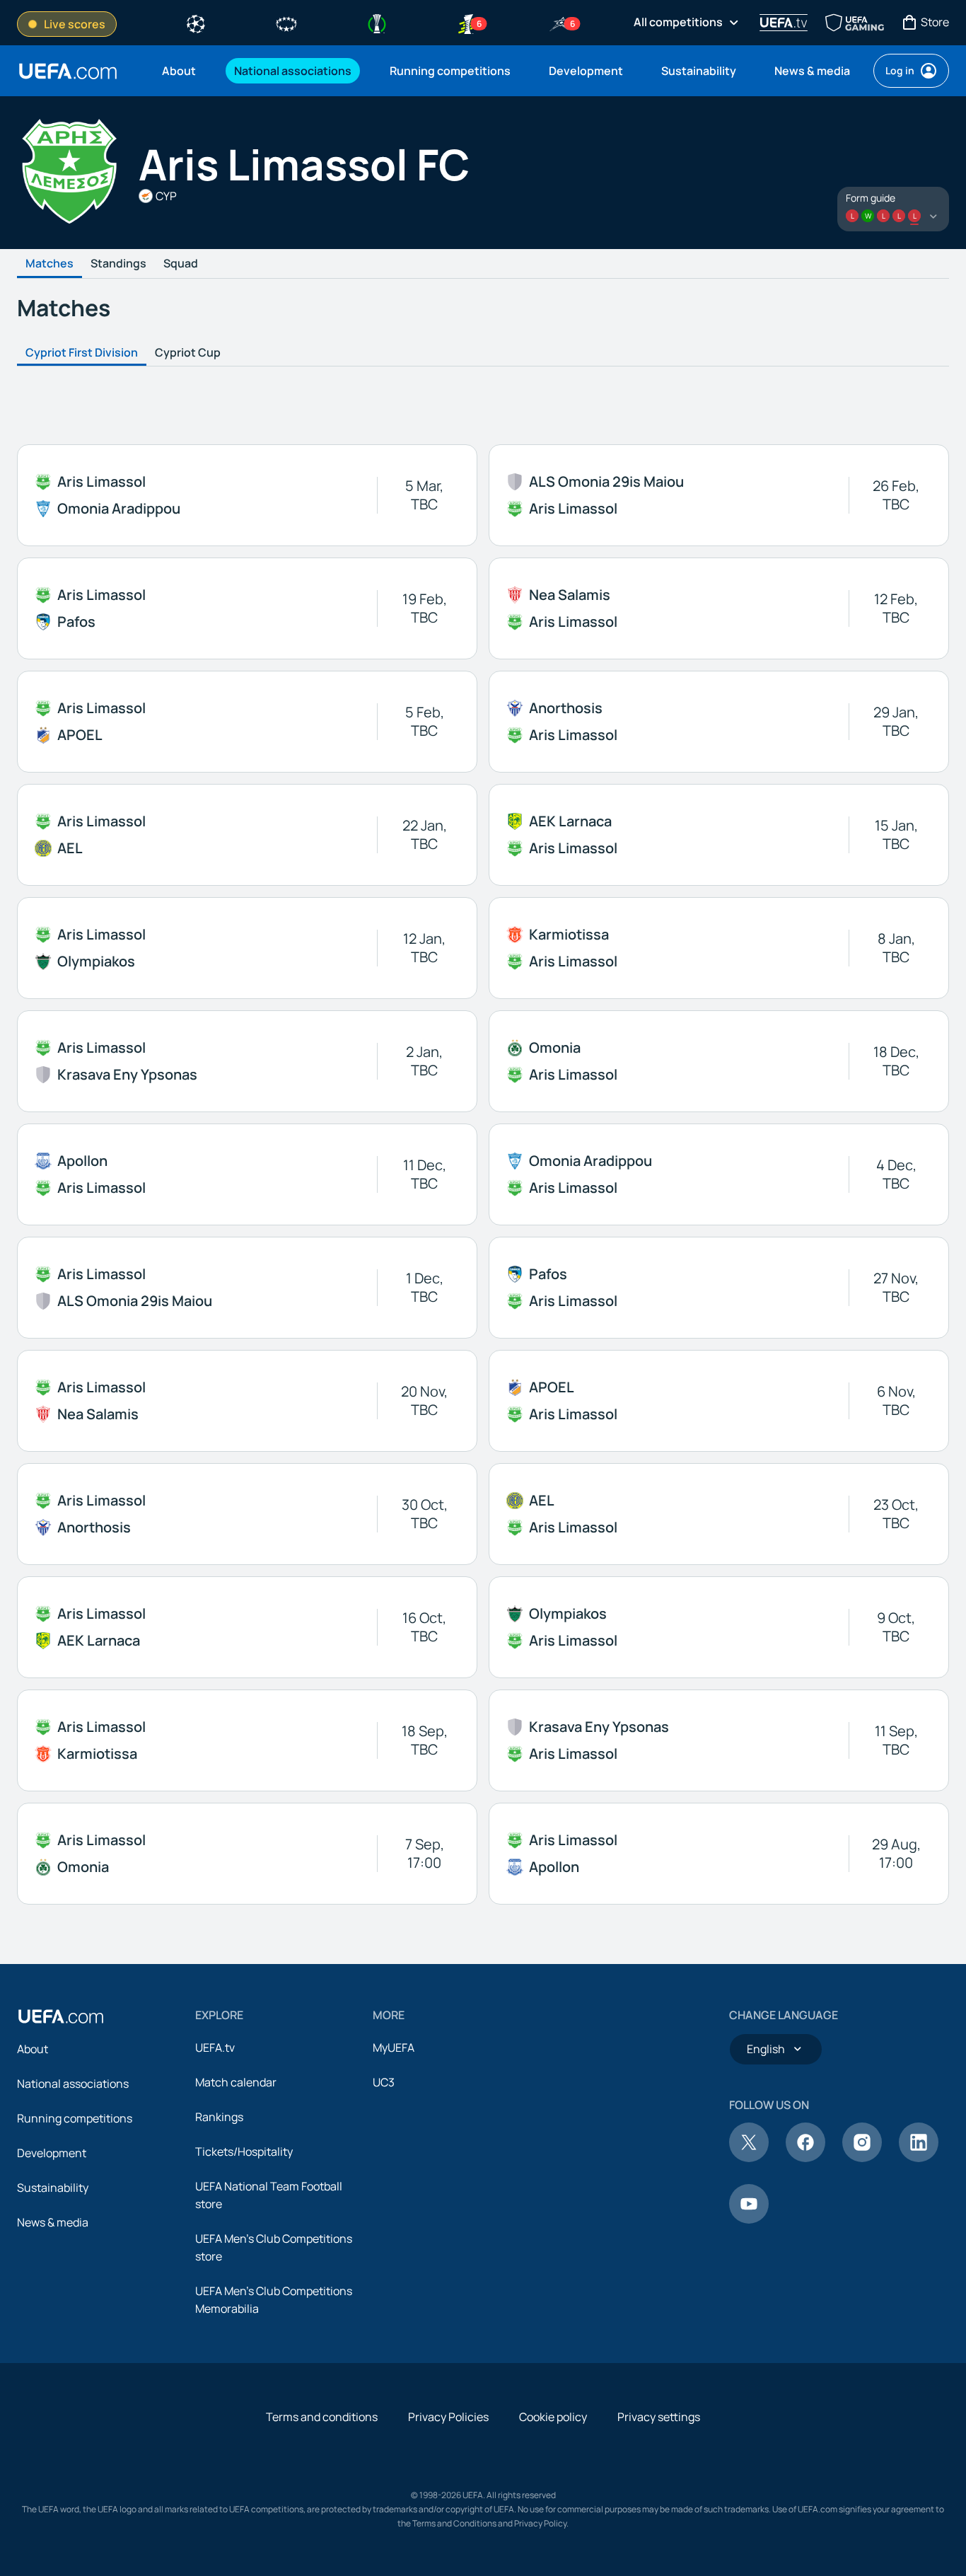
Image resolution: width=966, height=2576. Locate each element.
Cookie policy (553, 2417)
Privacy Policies (448, 2417)
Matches (50, 264)
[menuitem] (180, 71)
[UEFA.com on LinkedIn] (919, 2158)
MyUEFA (394, 2047)
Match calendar (236, 2082)
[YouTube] (749, 2219)
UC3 (384, 2082)
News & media (53, 2222)
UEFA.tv (215, 2047)
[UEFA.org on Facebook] (805, 2158)
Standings (118, 264)
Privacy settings (659, 2417)
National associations (73, 2084)
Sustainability (53, 2188)
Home (68, 71)
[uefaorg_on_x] (749, 2158)
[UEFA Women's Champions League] (286, 23)
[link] (179, 71)
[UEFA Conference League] (377, 23)
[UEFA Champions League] (196, 23)
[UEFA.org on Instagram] (862, 2158)
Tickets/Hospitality (244, 2152)
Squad (181, 264)
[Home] (61, 2016)
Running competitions (75, 2118)
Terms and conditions (322, 2417)
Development (52, 2153)
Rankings (219, 2117)
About (33, 2049)
